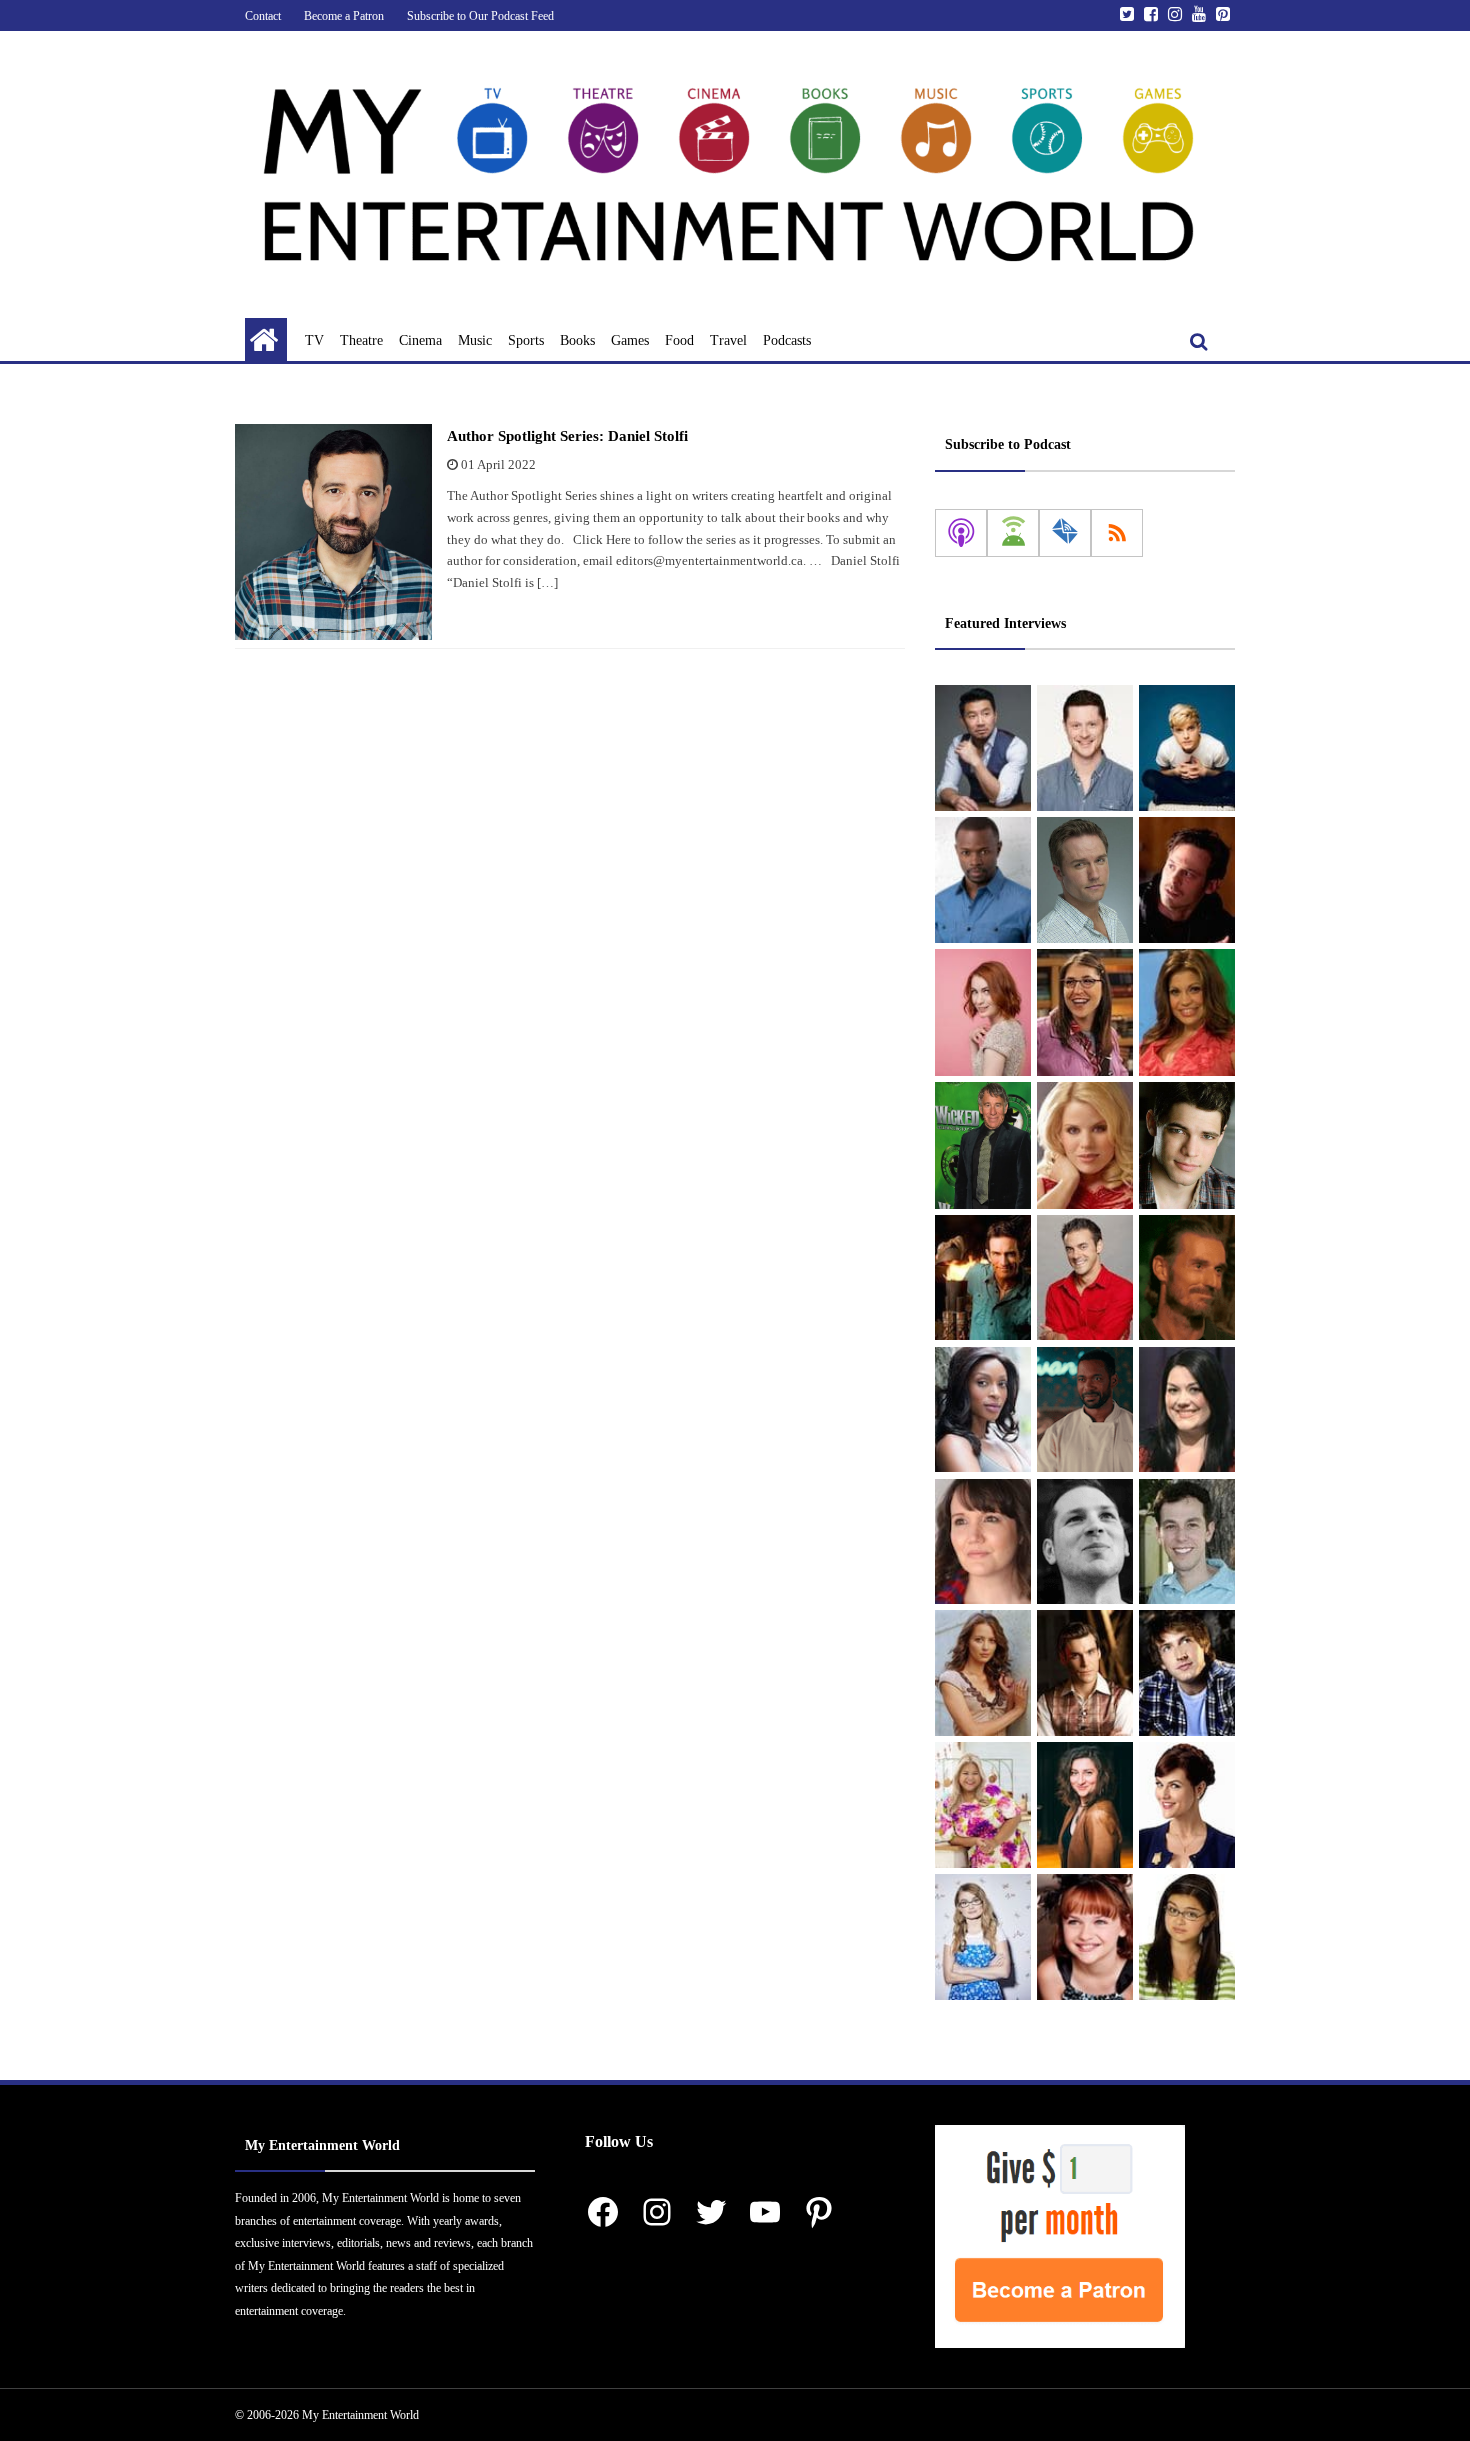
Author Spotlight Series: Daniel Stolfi (567, 436)
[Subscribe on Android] (1013, 533)
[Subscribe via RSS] (1117, 533)
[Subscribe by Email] (1065, 533)
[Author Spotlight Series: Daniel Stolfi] (333, 531)
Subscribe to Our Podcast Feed (480, 16)
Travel (728, 340)
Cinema (420, 340)
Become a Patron (344, 16)
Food (679, 340)
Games (630, 340)
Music (475, 340)
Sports (526, 340)
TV (314, 340)
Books (577, 340)
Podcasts (787, 340)
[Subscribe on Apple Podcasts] (961, 533)
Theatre (361, 340)
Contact (263, 16)
